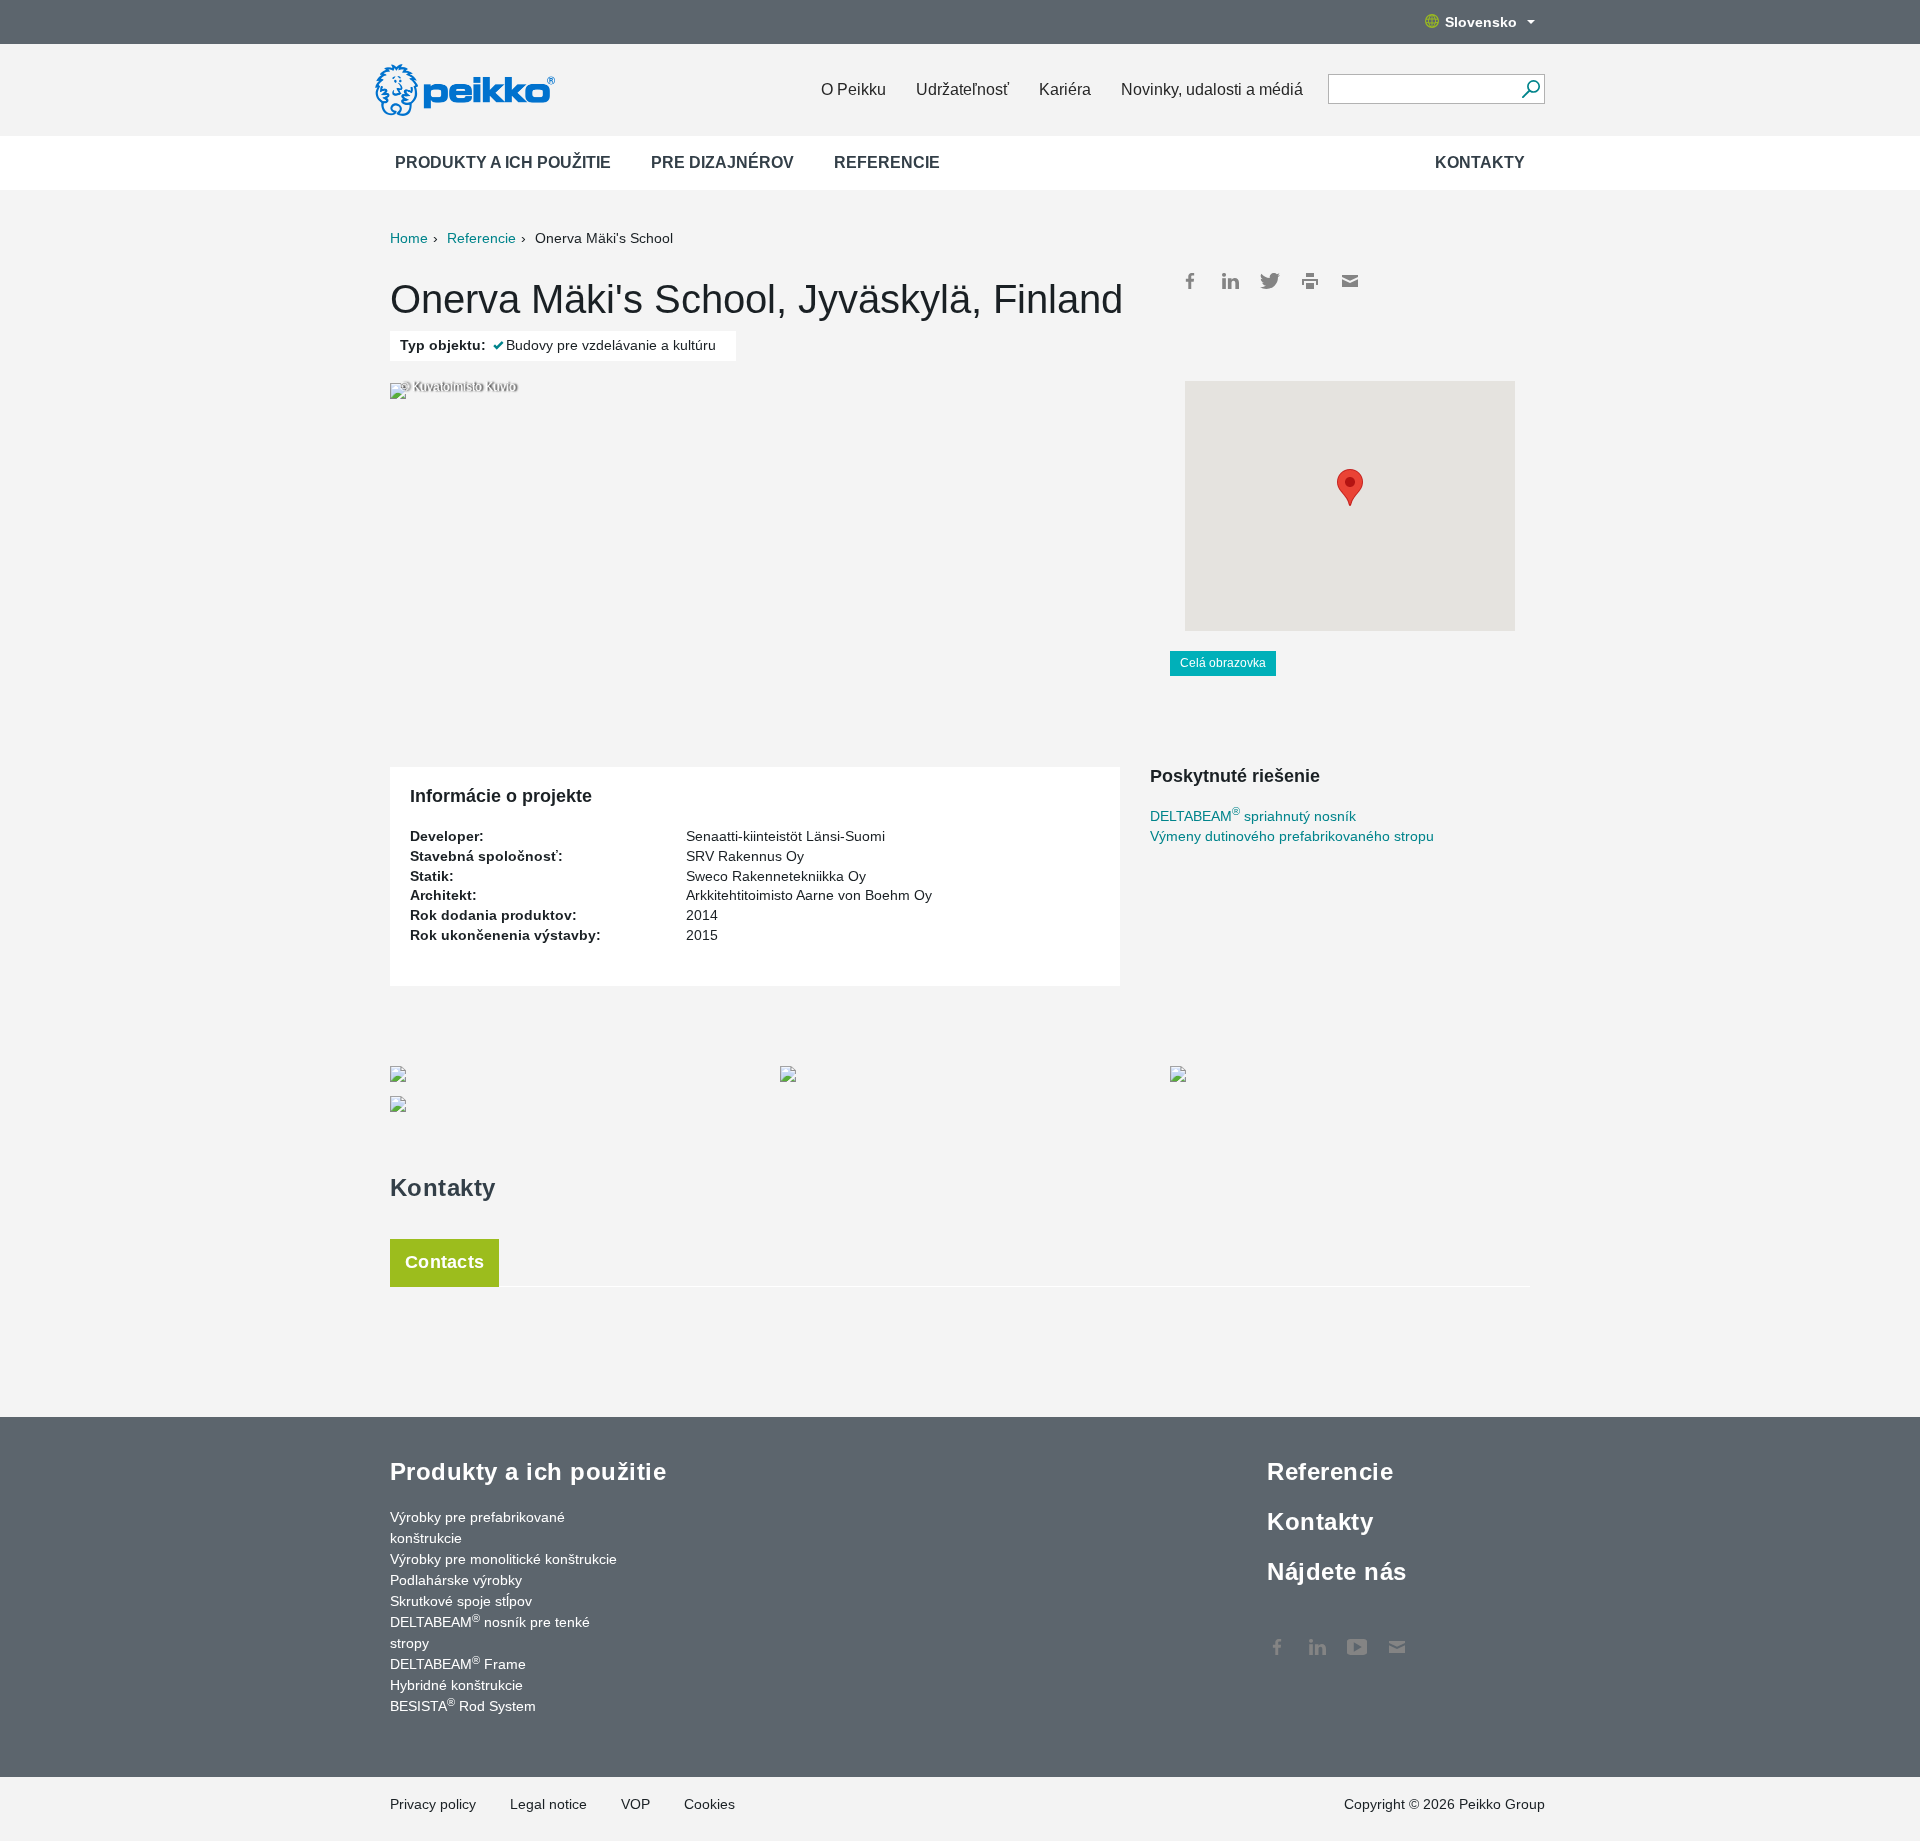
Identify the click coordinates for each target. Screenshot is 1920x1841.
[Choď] (1530, 89)
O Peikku (853, 89)
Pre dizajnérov (722, 162)
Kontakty (1480, 162)
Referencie (887, 162)
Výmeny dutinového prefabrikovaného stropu (1292, 836)
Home (409, 238)
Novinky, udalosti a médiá (1212, 89)
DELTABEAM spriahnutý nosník (1253, 816)
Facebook (1190, 281)
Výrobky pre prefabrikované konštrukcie (477, 1527)
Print (1310, 281)
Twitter (1270, 281)
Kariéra (1065, 89)
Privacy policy (433, 1804)
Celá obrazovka (1223, 663)
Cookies (709, 1804)
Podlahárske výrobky (456, 1580)
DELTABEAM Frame (458, 1663)
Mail (1350, 281)
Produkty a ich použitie (503, 162)
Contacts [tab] (444, 1262)
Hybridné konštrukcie (456, 1685)
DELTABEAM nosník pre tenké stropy (490, 1631)
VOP (635, 1804)
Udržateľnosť (962, 89)
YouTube (1357, 1637)
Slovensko (1481, 22)
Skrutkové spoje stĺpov (461, 1601)
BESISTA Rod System (463, 1705)
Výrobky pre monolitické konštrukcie (503, 1559)
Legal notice (548, 1804)
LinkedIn (1230, 281)
